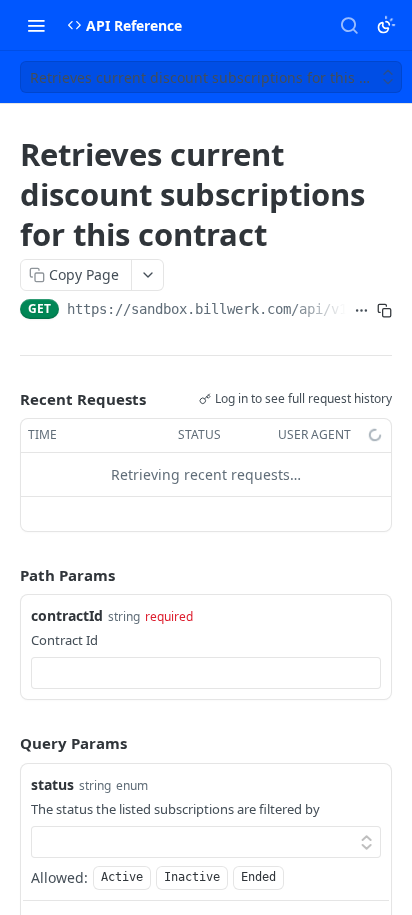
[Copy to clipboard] (384, 311)
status (52, 784)
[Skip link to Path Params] (6, 575)
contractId (67, 615)
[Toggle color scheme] (386, 25)
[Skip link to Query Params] (6, 744)
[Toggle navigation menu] (36, 25)
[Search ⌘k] (349, 25)
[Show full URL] (361, 311)
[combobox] (206, 673)
